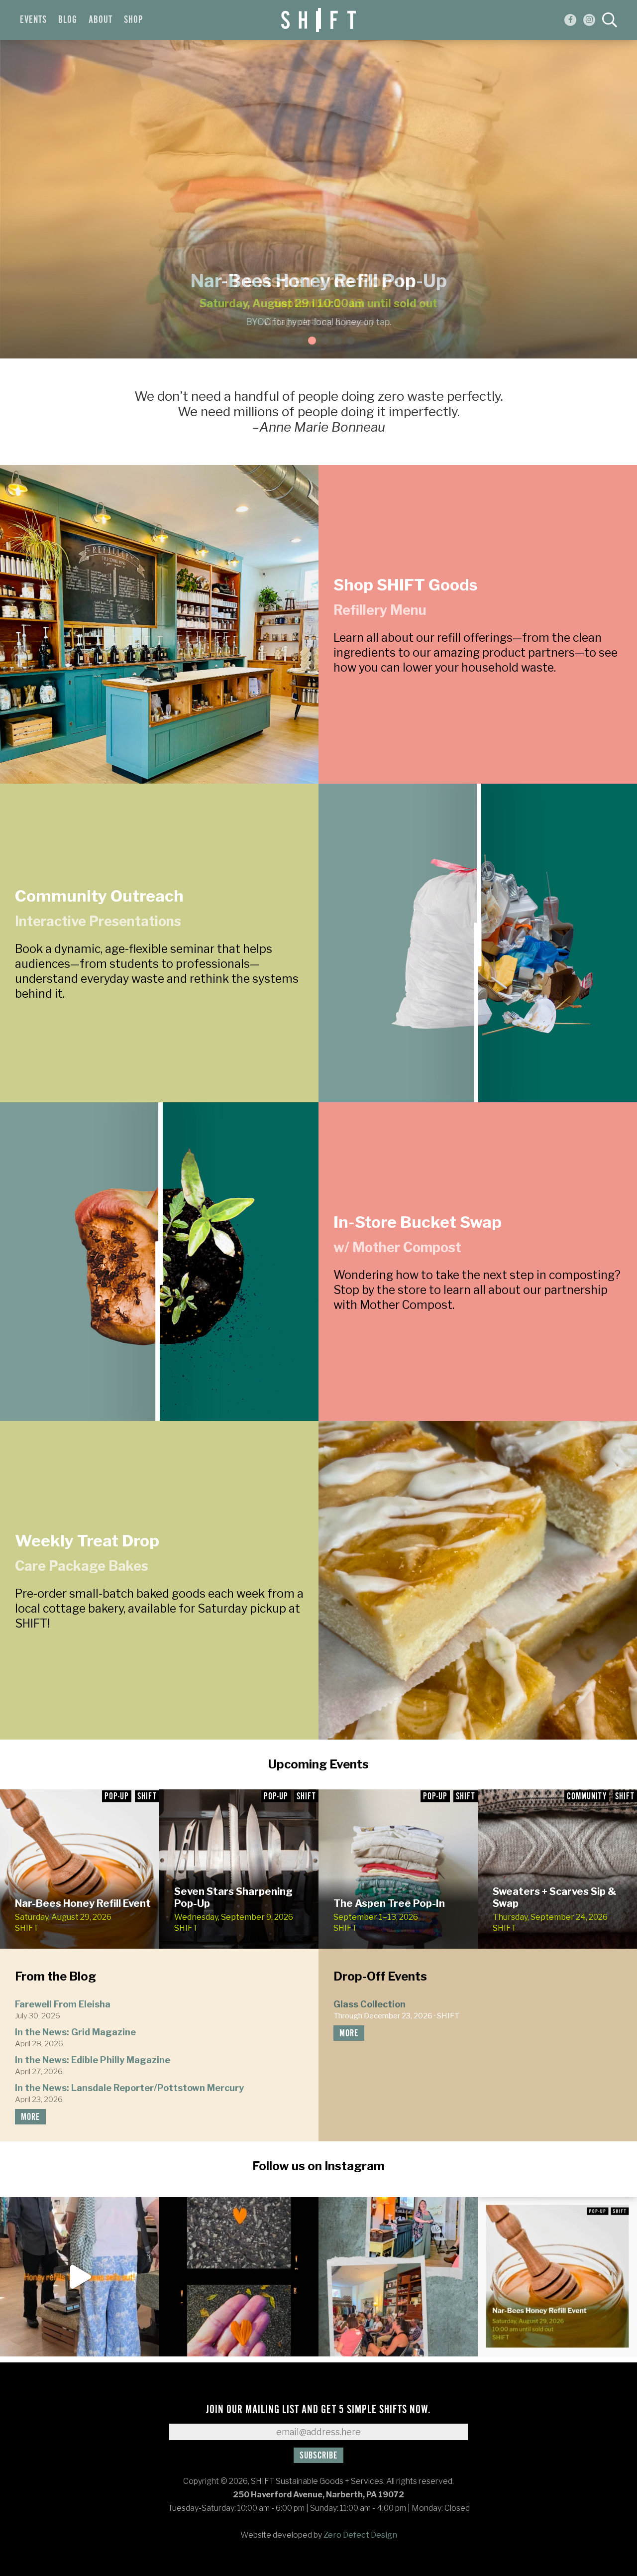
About (101, 20)
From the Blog (55, 1976)
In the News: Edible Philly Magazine (93, 2060)
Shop (133, 20)
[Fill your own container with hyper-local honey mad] (557, 2277)
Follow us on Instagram (318, 2166)
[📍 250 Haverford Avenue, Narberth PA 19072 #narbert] (80, 2277)
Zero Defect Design (360, 2535)
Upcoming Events (318, 1764)
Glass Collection (370, 2004)
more (30, 2117)
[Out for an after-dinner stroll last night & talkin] (239, 2277)
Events (33, 20)
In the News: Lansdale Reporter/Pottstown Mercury (129, 2088)
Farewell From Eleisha (63, 2004)
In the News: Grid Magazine (75, 2032)
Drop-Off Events (380, 1976)
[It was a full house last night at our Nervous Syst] (398, 2277)
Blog (68, 20)
